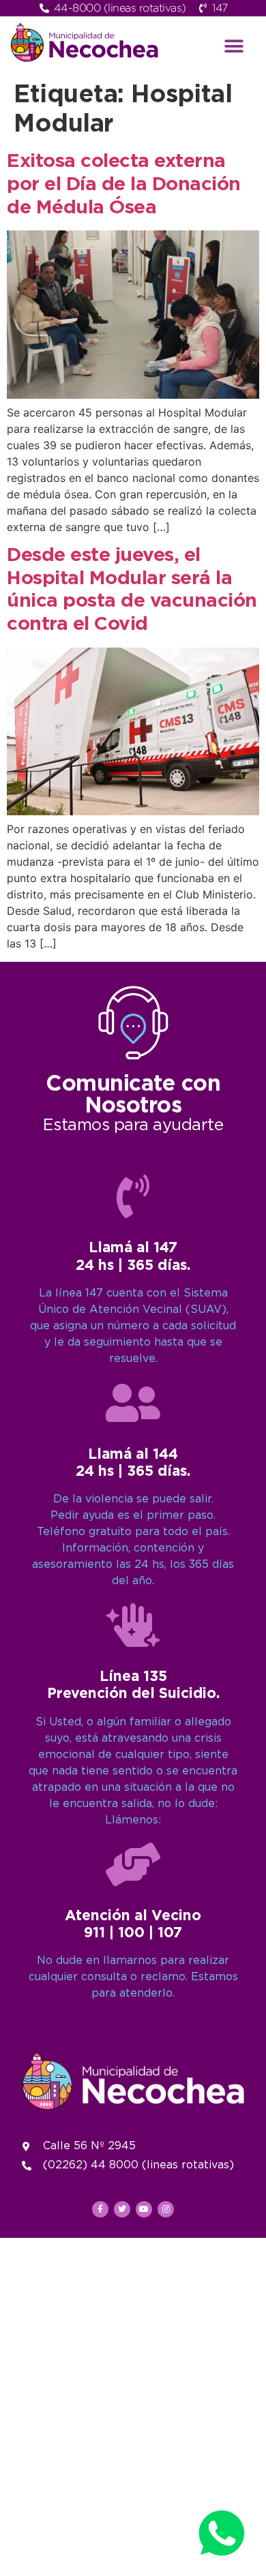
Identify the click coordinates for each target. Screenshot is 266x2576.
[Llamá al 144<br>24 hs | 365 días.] (133, 1403)
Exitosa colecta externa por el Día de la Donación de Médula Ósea (124, 184)
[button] (234, 46)
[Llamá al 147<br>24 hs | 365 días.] (133, 1196)
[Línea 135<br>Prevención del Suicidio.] (133, 1625)
